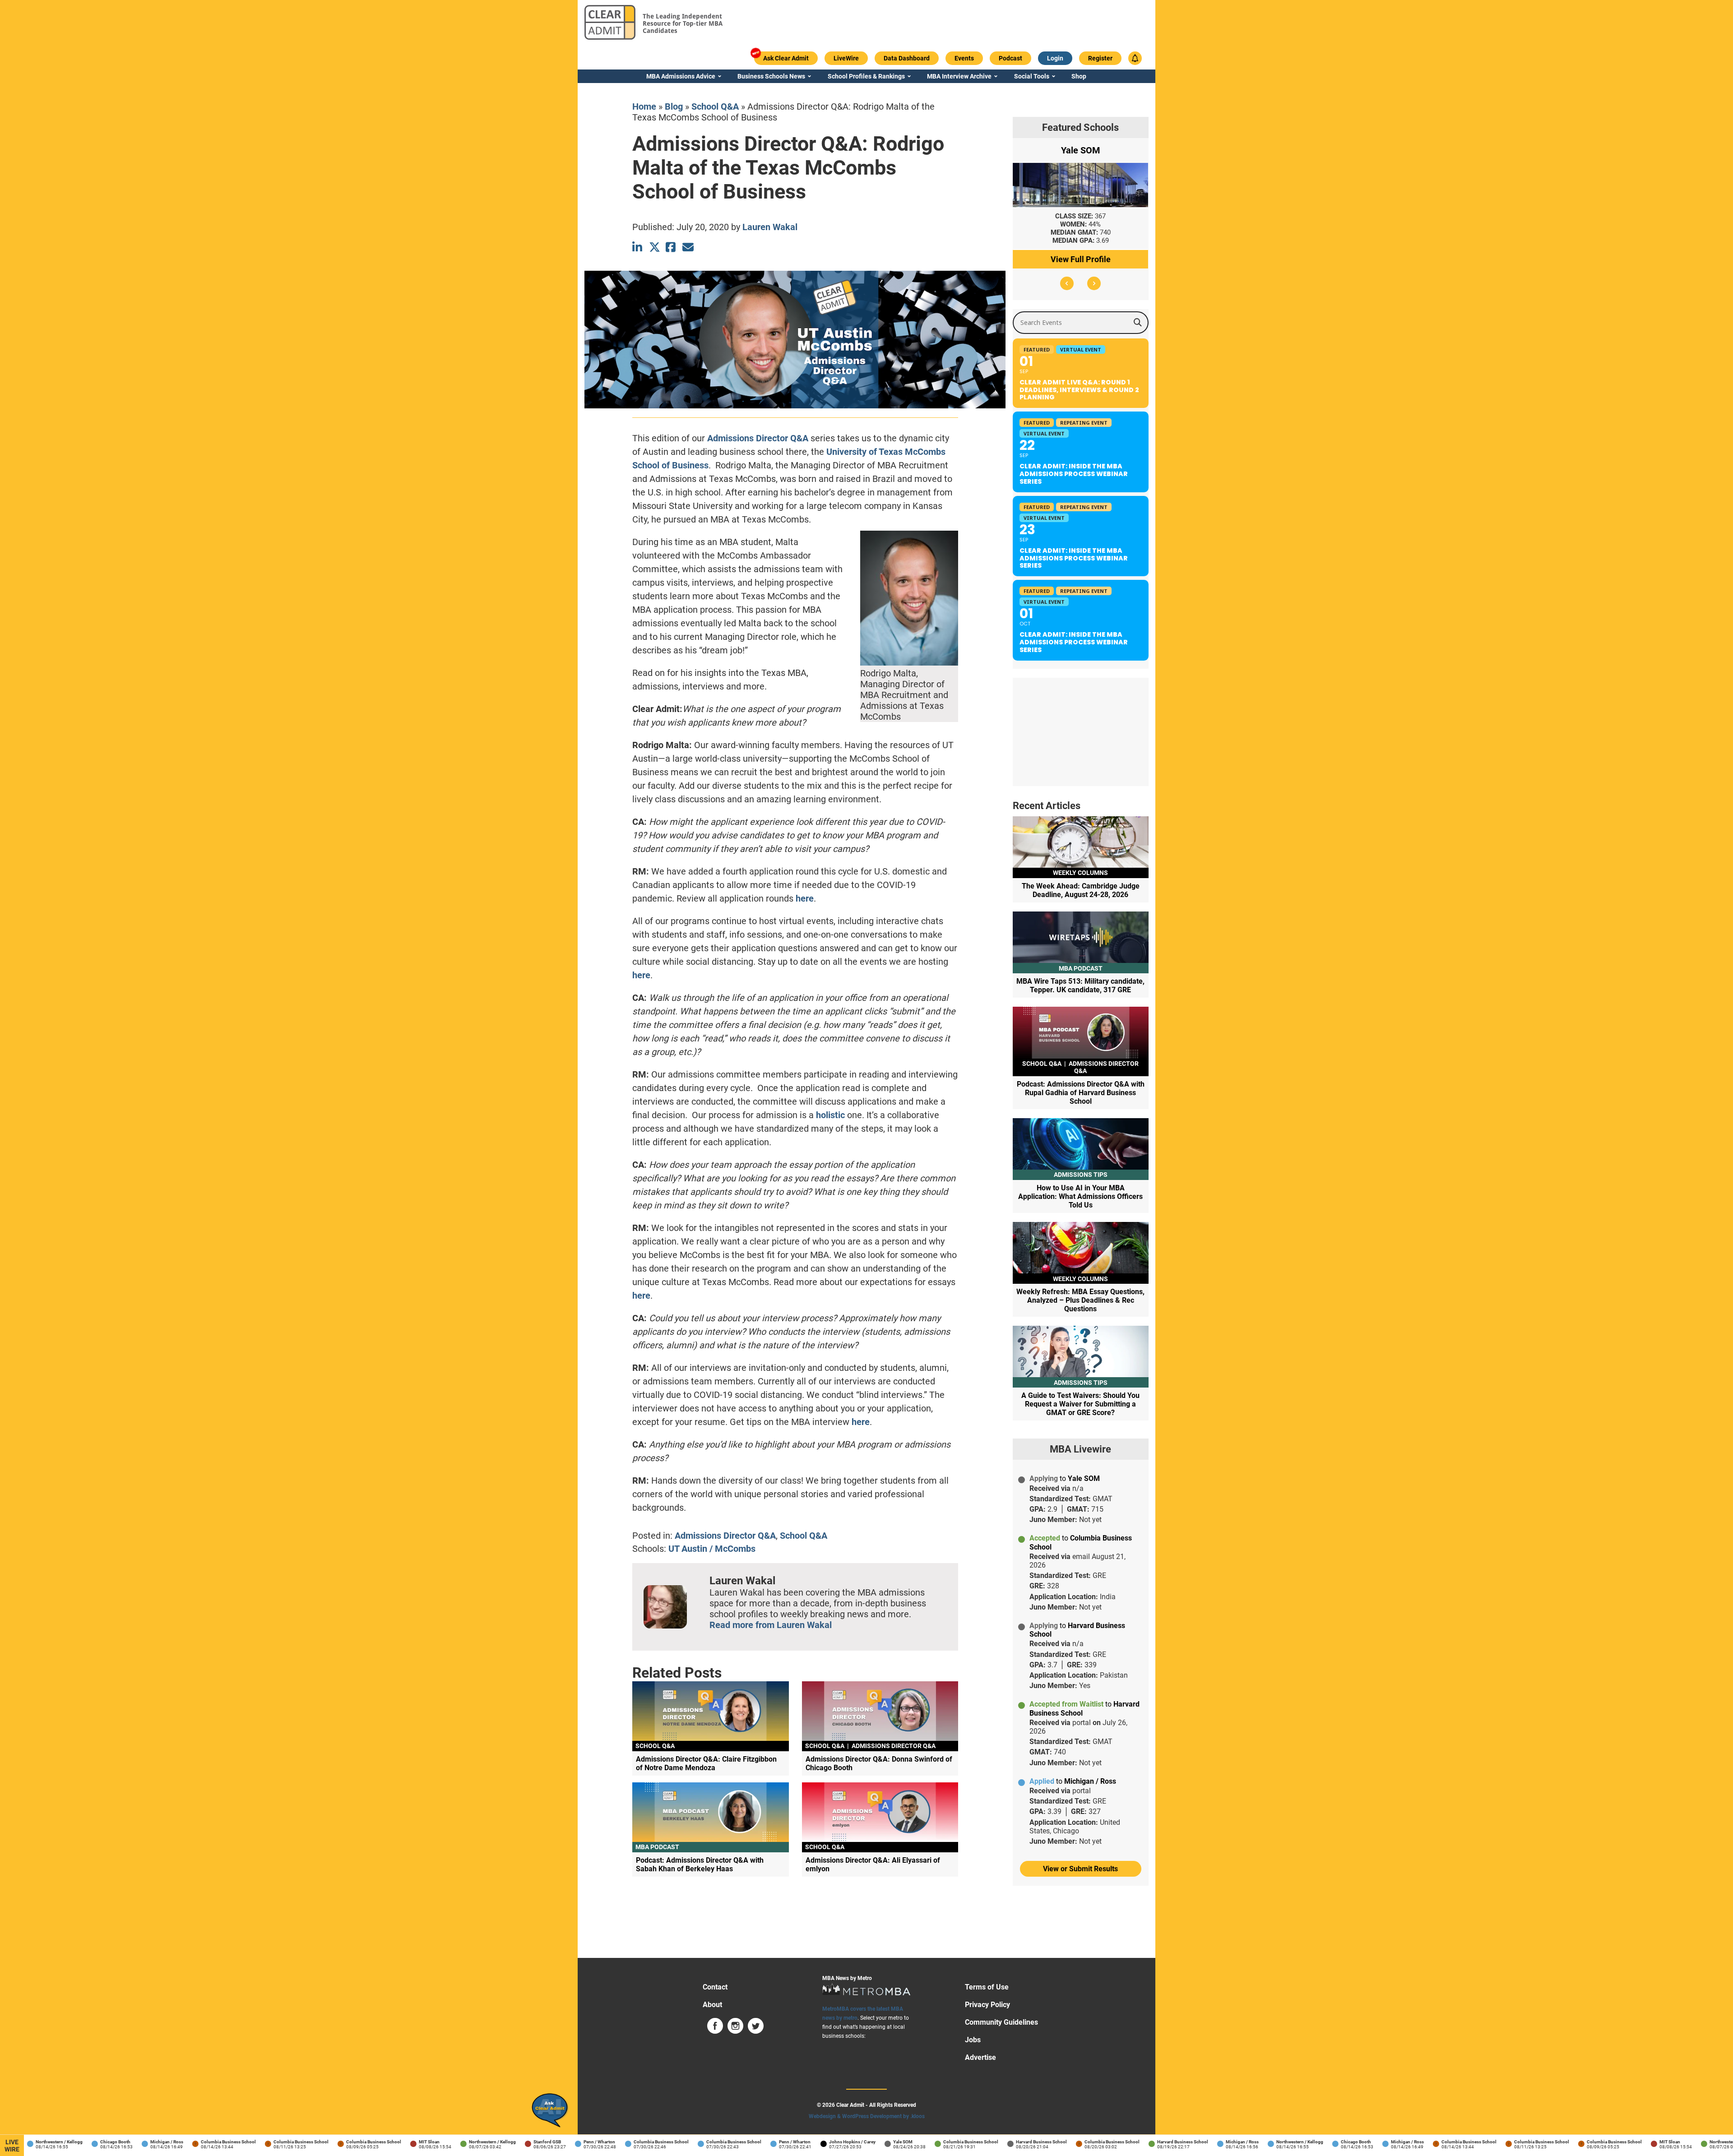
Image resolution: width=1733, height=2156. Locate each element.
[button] (1067, 283)
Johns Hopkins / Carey (812, 2142)
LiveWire (12, 2146)
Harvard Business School (1001, 2142)
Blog (674, 106)
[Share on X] (655, 247)
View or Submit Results (1080, 1869)
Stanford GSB (507, 2142)
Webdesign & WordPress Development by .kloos (867, 2116)
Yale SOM (863, 2142)
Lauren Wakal (770, 227)
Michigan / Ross (127, 2142)
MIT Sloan (389, 2142)
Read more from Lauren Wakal (771, 1625)
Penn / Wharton (559, 2142)
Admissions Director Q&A (758, 438)
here (805, 898)
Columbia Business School (188, 2142)
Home (644, 106)
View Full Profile (1081, 259)
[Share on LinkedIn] (638, 247)
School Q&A (715, 106)
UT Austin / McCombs (712, 1549)
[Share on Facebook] (671, 247)
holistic (830, 1115)
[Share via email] (688, 247)
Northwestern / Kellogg (452, 2142)
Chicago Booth (75, 2142)
